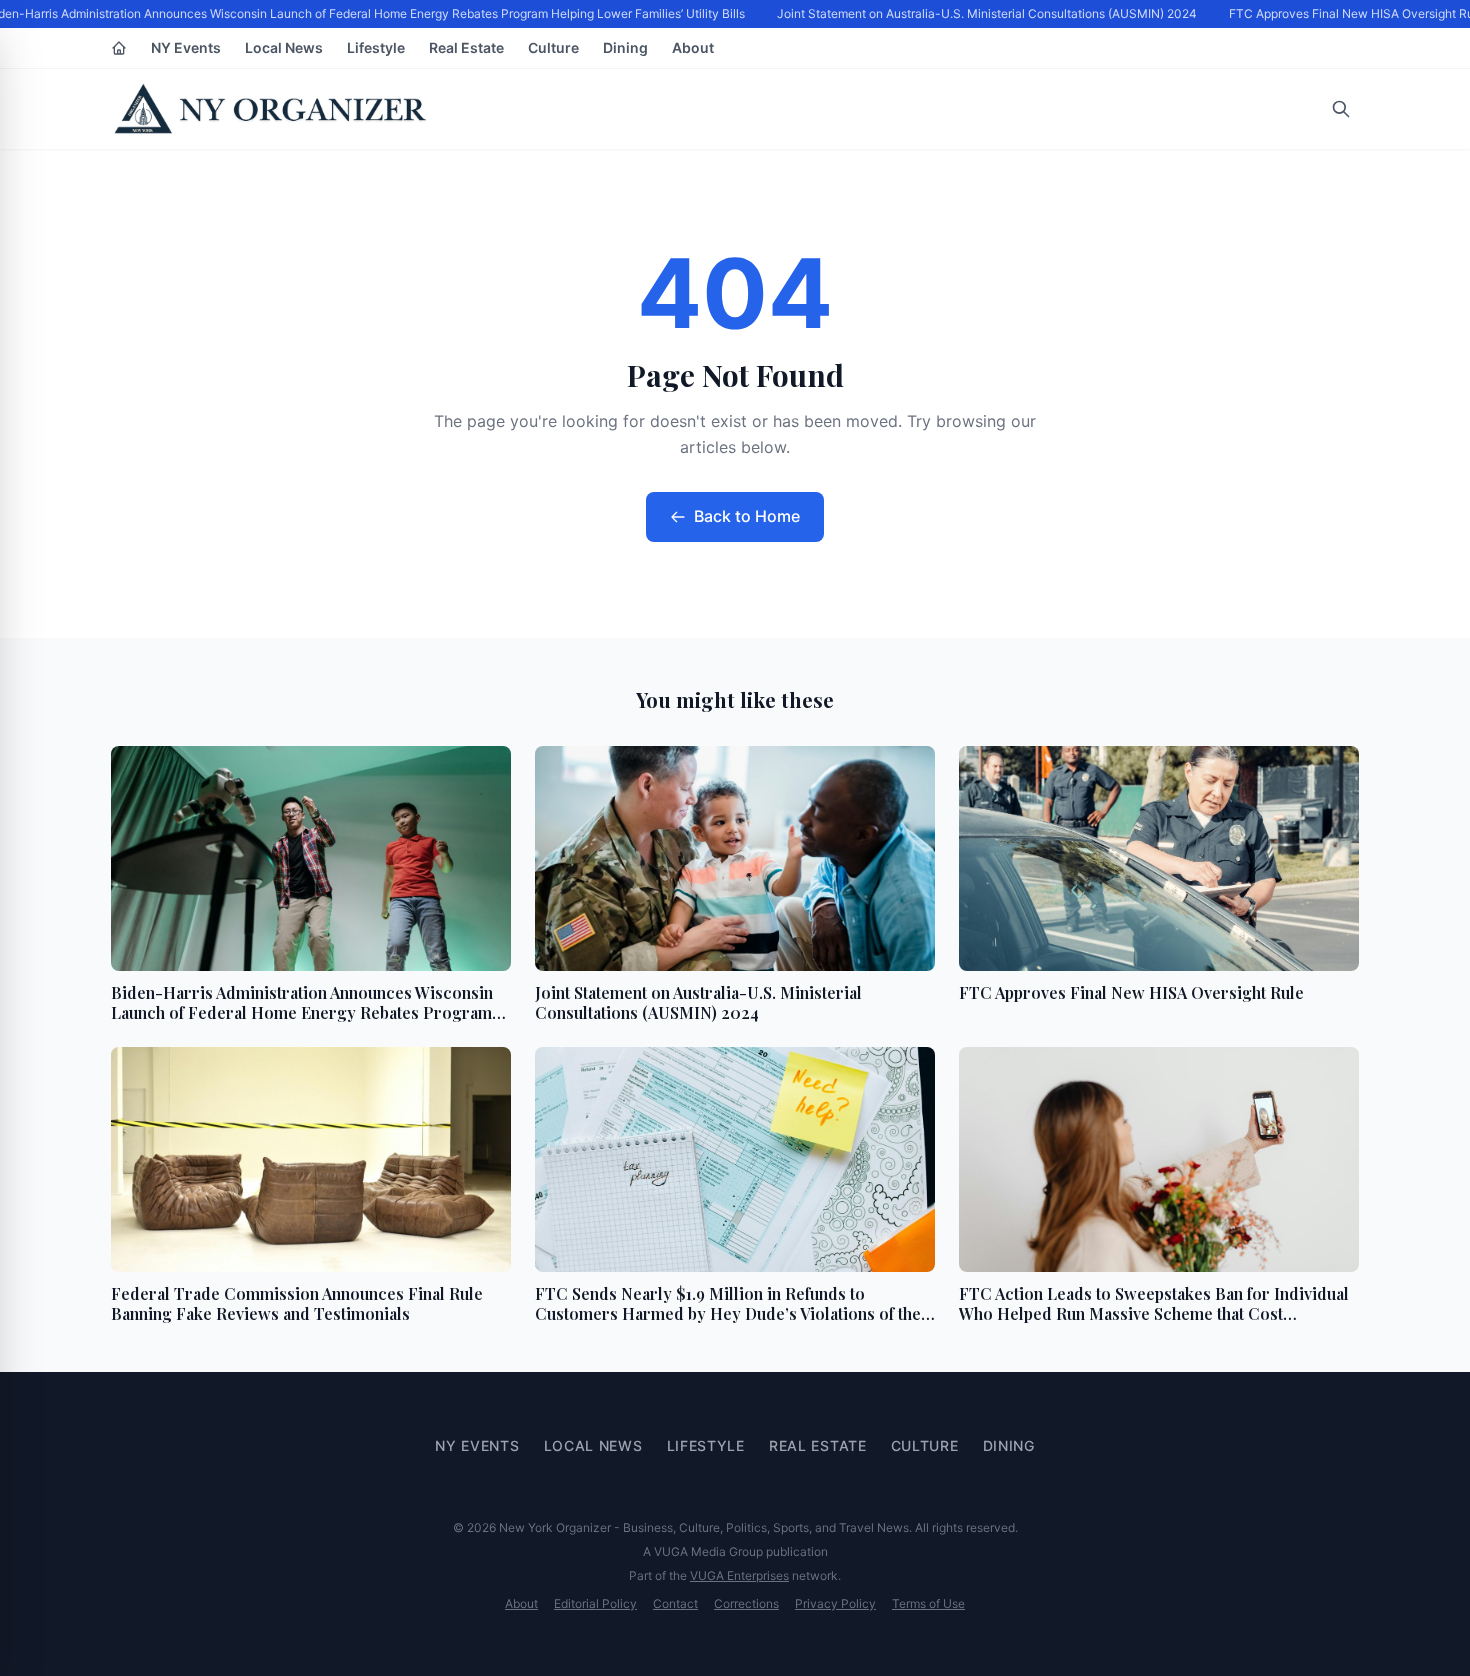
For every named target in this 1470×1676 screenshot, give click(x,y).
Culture (553, 47)
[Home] (119, 48)
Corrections (746, 1603)
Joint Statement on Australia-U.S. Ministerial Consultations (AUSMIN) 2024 (987, 13)
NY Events (186, 47)
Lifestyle (376, 47)
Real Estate (466, 47)
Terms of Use (928, 1603)
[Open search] (1341, 109)
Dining (625, 47)
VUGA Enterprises (739, 1575)
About (693, 47)
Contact (675, 1603)
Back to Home (747, 516)
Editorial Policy (595, 1603)
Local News (284, 47)
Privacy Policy (835, 1603)
